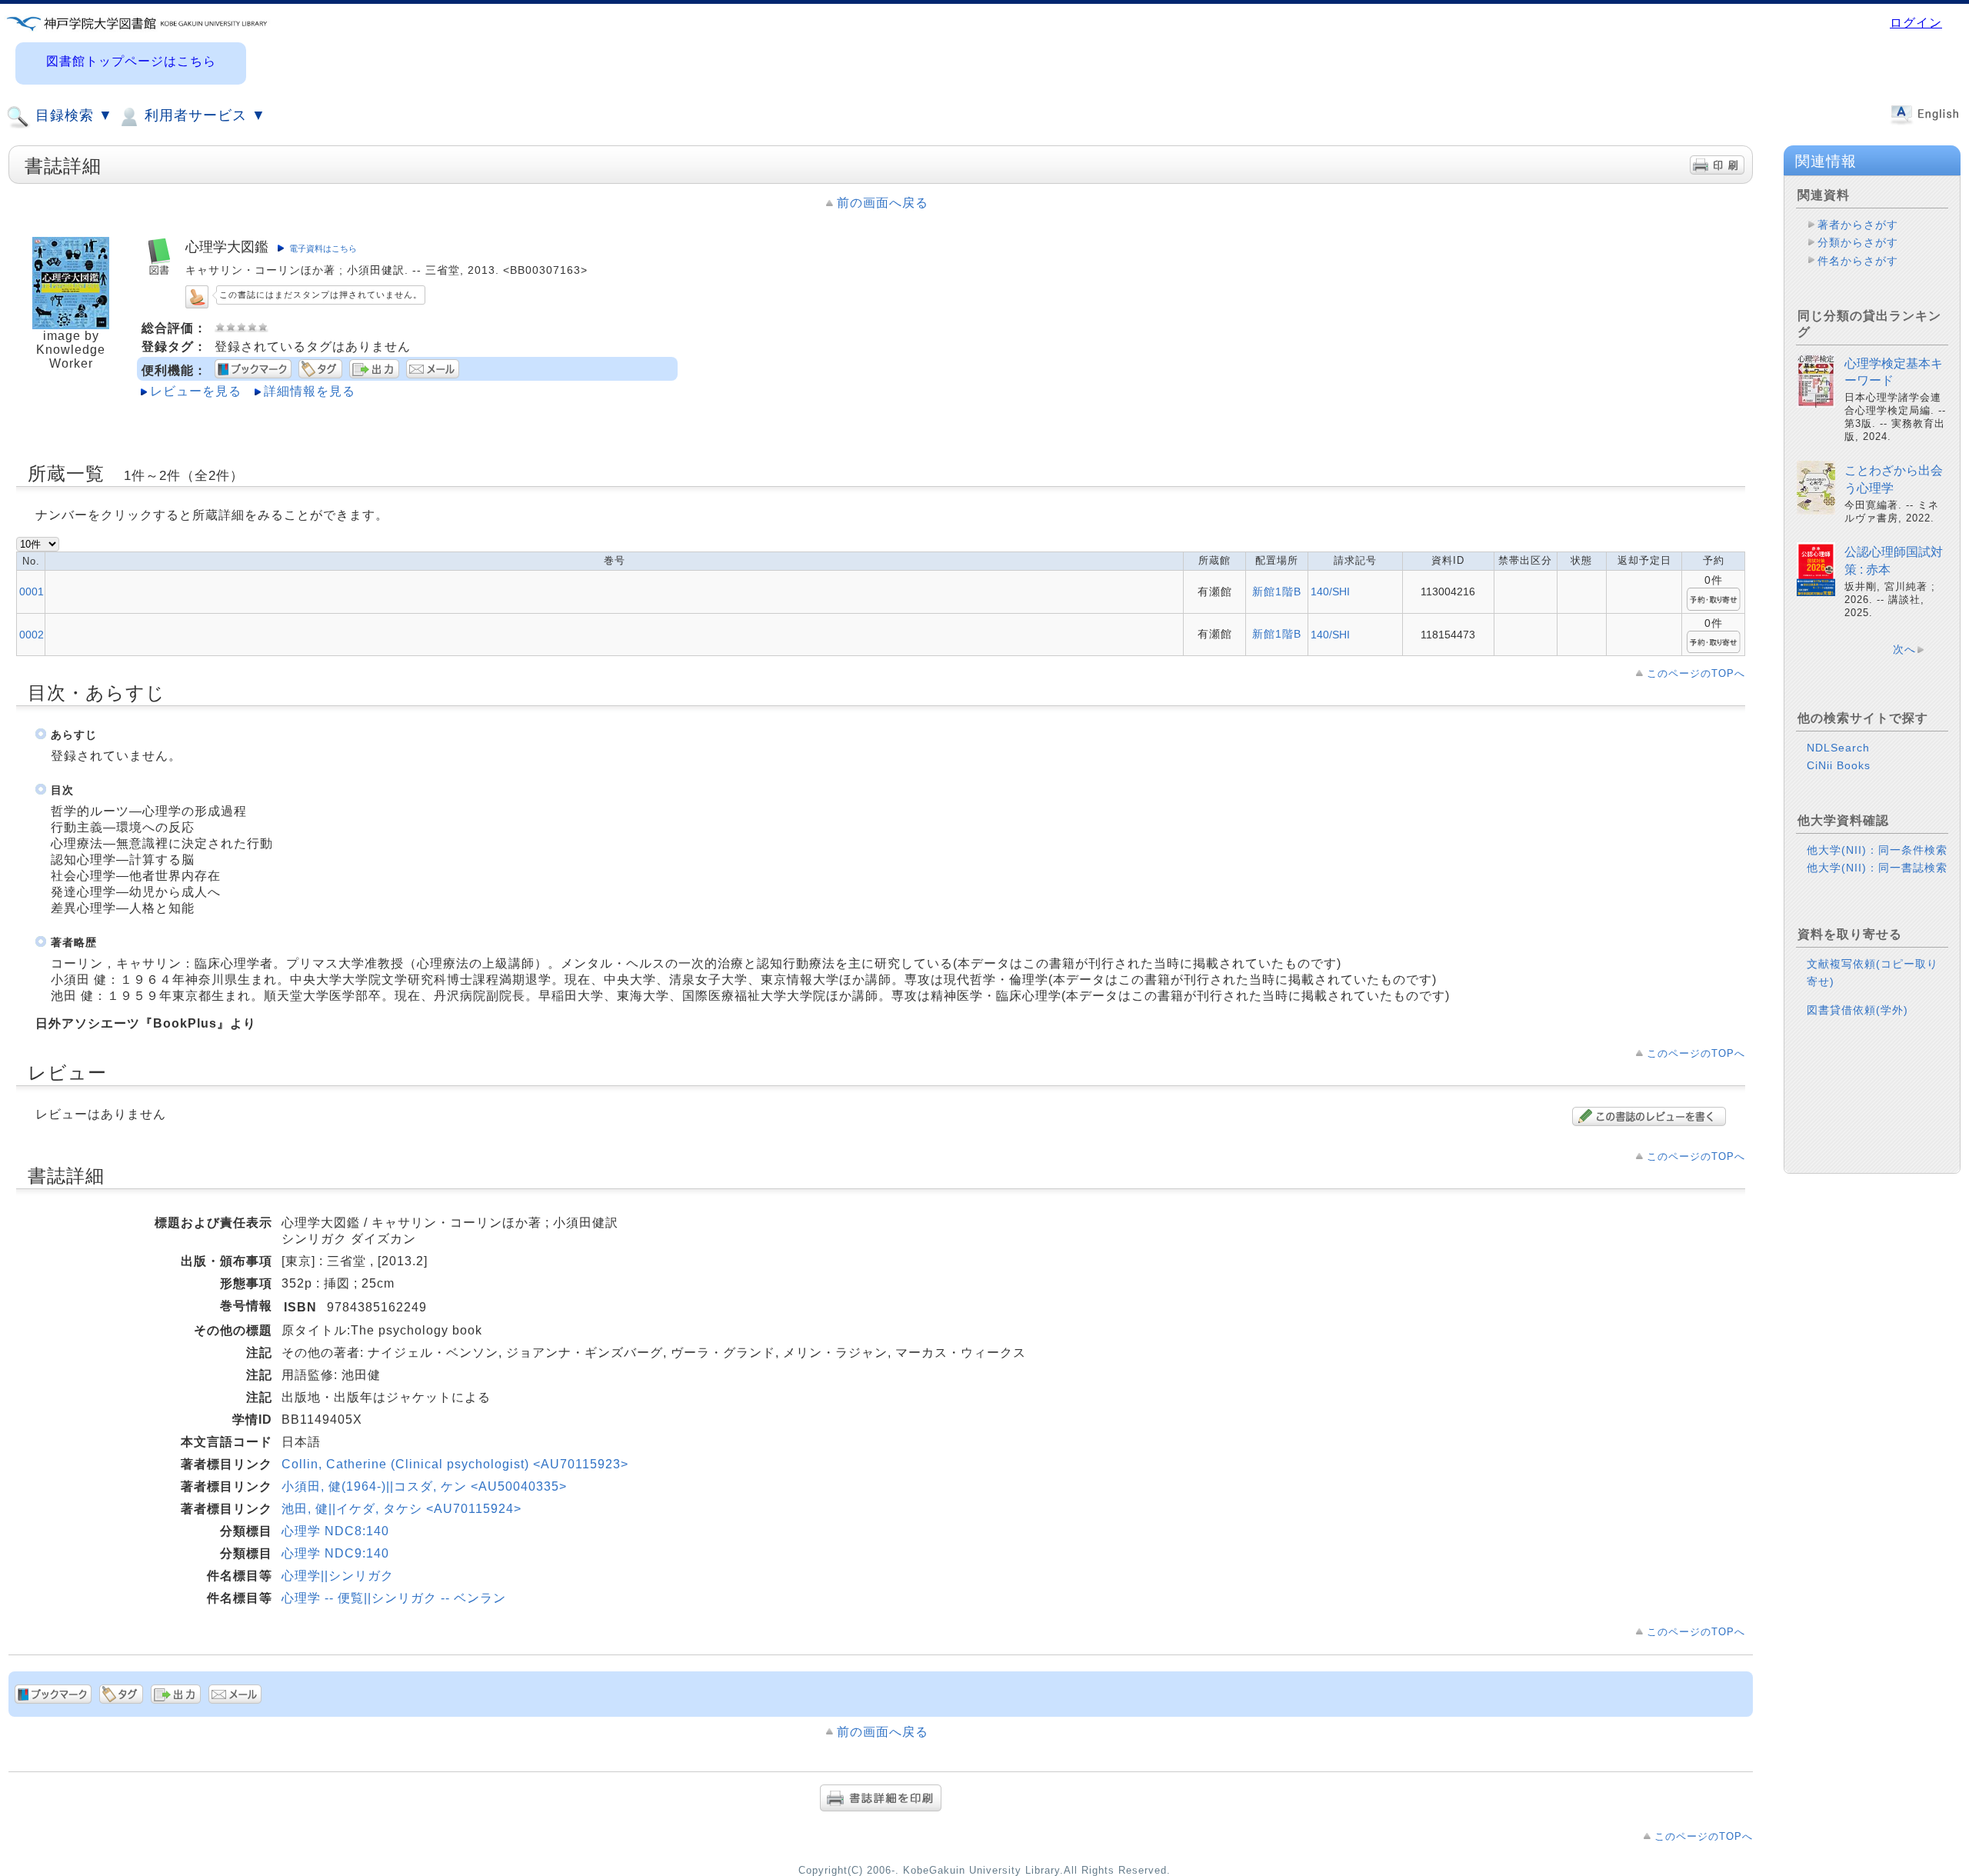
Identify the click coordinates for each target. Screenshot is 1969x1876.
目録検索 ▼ (72, 115)
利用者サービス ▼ (203, 115)
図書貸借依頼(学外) (1857, 1010)
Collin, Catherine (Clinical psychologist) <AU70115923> (455, 1464)
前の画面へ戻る (883, 203)
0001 (32, 591)
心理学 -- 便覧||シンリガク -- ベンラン (394, 1598)
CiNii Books (1839, 765)
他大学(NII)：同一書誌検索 (1877, 868)
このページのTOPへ (1696, 673)
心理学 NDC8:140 (335, 1531)
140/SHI (1330, 591)
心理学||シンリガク (338, 1576)
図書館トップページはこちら (131, 61)
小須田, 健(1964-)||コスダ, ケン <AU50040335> (424, 1486)
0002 (32, 635)
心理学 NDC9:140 (335, 1553)
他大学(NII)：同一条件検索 (1877, 850)
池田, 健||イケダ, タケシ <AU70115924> (401, 1509)
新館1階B (1277, 591)
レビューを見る (196, 391)
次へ (1904, 649)
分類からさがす (1858, 242)
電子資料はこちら (323, 248)
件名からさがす (1858, 261)
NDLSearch (1838, 748)
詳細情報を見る (310, 391)
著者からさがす (1858, 225)
